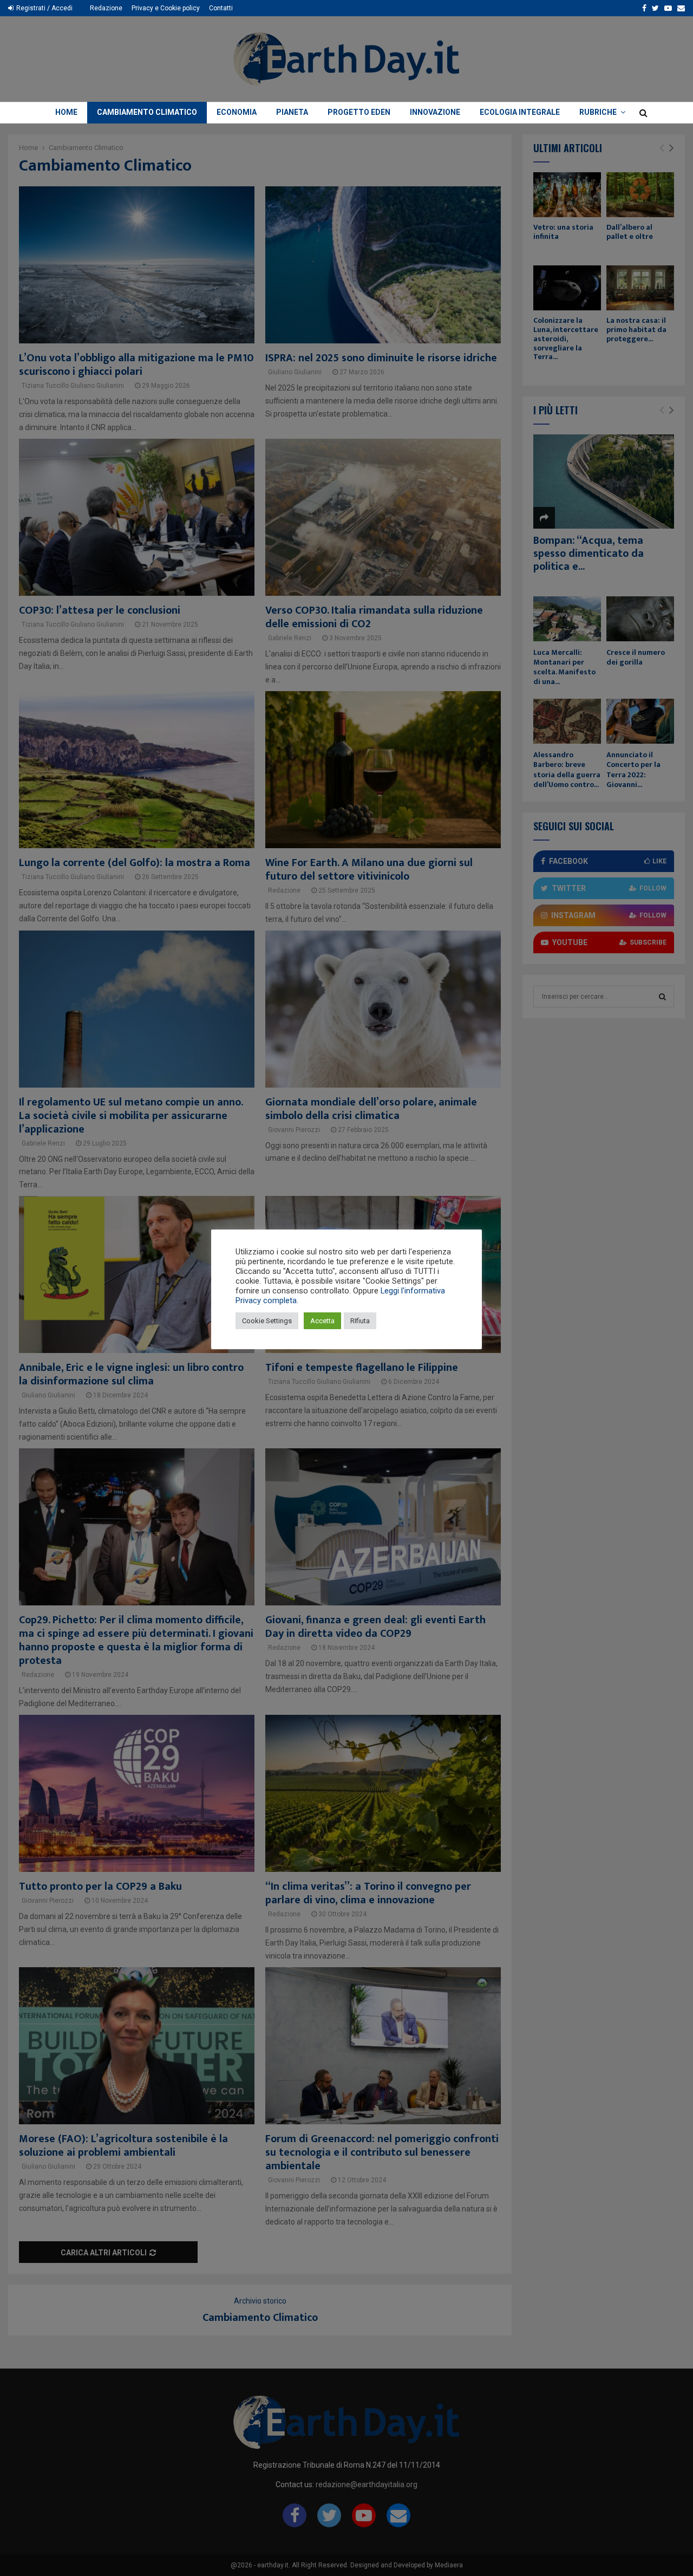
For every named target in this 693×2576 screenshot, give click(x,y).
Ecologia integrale (520, 112)
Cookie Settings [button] (267, 1321)
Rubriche (598, 112)
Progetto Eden (359, 112)
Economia (237, 112)
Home (66, 112)
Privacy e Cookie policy (166, 8)
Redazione (106, 8)
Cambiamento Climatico (147, 112)
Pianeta (292, 112)
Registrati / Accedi (44, 8)
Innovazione (435, 112)
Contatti (221, 8)
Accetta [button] (322, 1321)
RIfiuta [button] (360, 1321)
